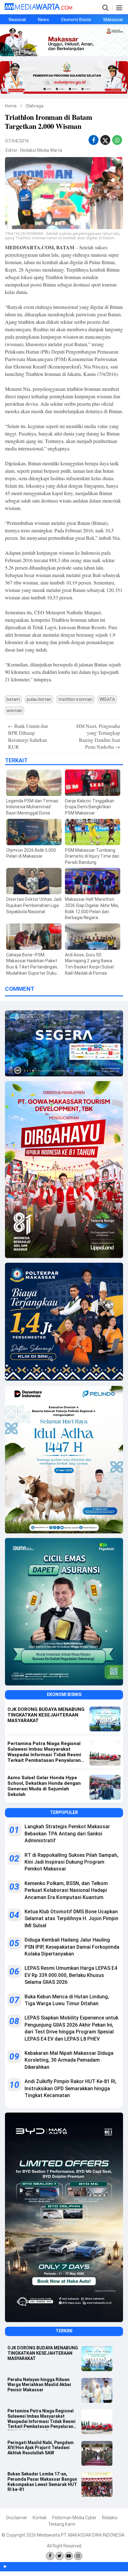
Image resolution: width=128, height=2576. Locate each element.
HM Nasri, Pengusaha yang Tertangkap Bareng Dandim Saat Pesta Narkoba (98, 736)
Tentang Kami (62, 2524)
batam (13, 699)
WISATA (107, 699)
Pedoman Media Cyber (74, 2518)
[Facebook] (50, 2556)
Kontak (40, 2518)
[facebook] (94, 140)
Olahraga (34, 106)
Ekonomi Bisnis (76, 20)
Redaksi (110, 2518)
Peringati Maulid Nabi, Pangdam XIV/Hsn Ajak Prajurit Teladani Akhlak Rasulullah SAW (41, 2448)
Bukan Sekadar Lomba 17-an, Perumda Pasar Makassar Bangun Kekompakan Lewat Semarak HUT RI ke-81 (42, 2482)
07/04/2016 (17, 141)
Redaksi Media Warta (41, 150)
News (43, 20)
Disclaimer (17, 2518)
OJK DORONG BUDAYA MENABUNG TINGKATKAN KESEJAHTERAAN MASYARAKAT (43, 2353)
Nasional (17, 20)
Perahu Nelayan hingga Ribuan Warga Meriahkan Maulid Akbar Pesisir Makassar (39, 2385)
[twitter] (105, 142)
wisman (14, 711)
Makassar (113, 20)
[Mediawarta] (38, 8)
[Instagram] (78, 2556)
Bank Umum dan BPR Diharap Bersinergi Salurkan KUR (28, 736)
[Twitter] (59, 2556)
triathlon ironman (75, 699)
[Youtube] (69, 2556)
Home (11, 106)
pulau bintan (39, 699)
